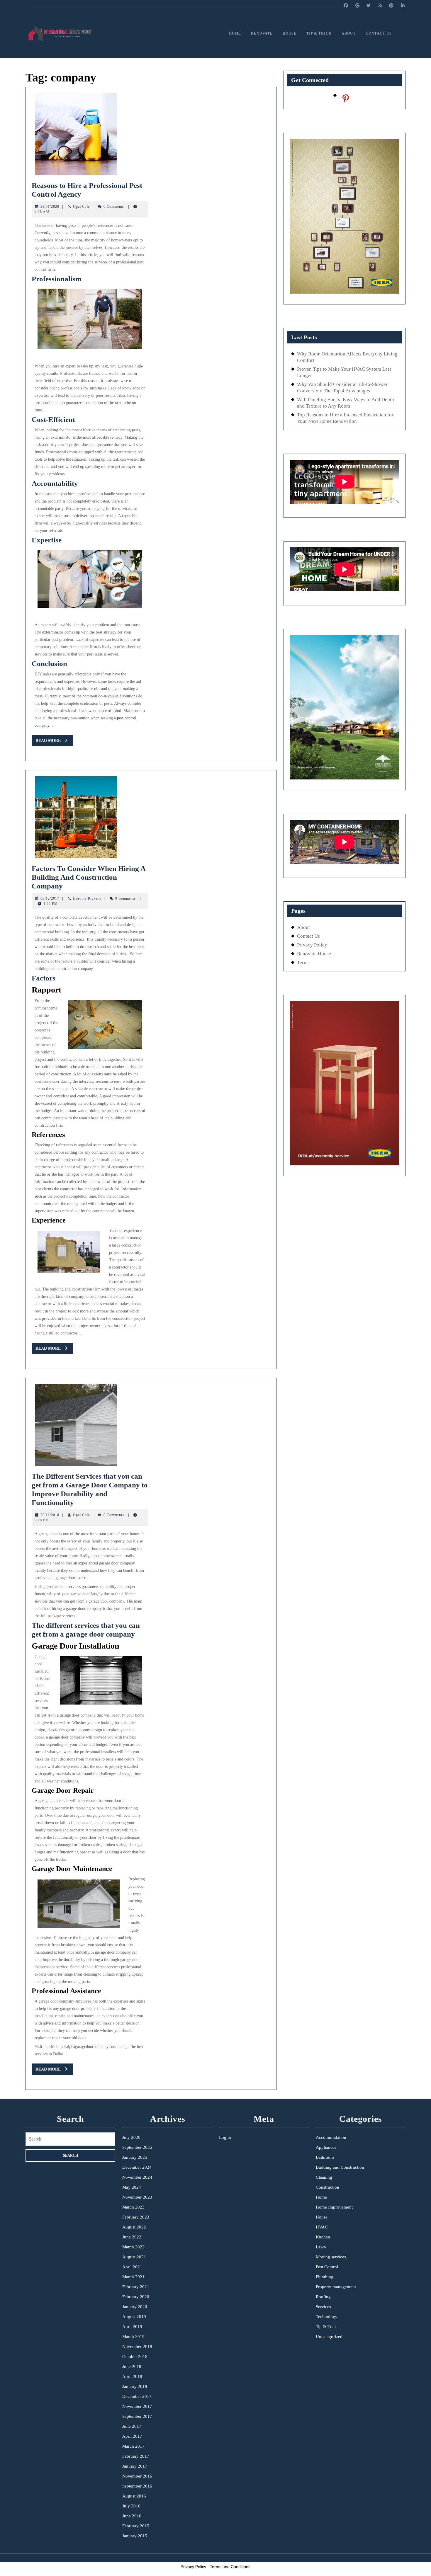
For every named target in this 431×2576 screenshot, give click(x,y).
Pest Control (327, 2267)
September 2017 (137, 2416)
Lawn (321, 2247)
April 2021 (132, 2267)
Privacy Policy (312, 945)
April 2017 (132, 2436)
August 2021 (134, 2257)
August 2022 (134, 2227)
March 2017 (133, 2446)
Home (235, 33)
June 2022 (132, 2237)
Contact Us (379, 33)
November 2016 (137, 2476)
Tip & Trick (319, 33)
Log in (225, 2137)
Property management (336, 2287)
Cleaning (324, 2177)
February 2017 (136, 2456)
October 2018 (135, 2357)
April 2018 (132, 2376)
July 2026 (131, 2137)
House (290, 33)
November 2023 (137, 2197)
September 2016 (137, 2486)
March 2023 (133, 2207)
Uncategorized (329, 2337)
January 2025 (135, 2157)
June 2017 (132, 2426)
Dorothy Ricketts (87, 898)
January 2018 (135, 2386)
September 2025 (137, 2147)
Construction (328, 2187)
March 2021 (133, 2277)
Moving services (331, 2257)
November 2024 (137, 2177)
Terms (303, 962)
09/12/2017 (50, 898)
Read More (54, 742)
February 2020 (136, 2297)
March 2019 (133, 2337)
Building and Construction (340, 2167)
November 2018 (137, 2347)
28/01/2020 (50, 207)
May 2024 (132, 2187)
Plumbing (325, 2277)
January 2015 (135, 2536)
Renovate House (314, 954)
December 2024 (137, 2167)
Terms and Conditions (230, 2567)
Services (323, 2307)
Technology (327, 2317)
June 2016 (132, 2516)
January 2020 (135, 2307)
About (349, 33)
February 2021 (136, 2287)
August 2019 (134, 2317)
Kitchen (323, 2237)
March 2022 (133, 2247)
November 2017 (137, 2406)
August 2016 (134, 2496)
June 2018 (132, 2366)
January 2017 (135, 2466)
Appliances (326, 2147)
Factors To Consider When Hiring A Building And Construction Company (89, 877)
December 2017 (137, 2396)
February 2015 (136, 2526)
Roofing (323, 2297)
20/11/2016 (50, 1515)
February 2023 (136, 2217)
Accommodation (331, 2137)
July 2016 (131, 2506)
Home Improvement (334, 2207)
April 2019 (132, 2327)
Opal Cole (81, 207)
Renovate (262, 33)
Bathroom (325, 2157)
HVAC (322, 2227)
